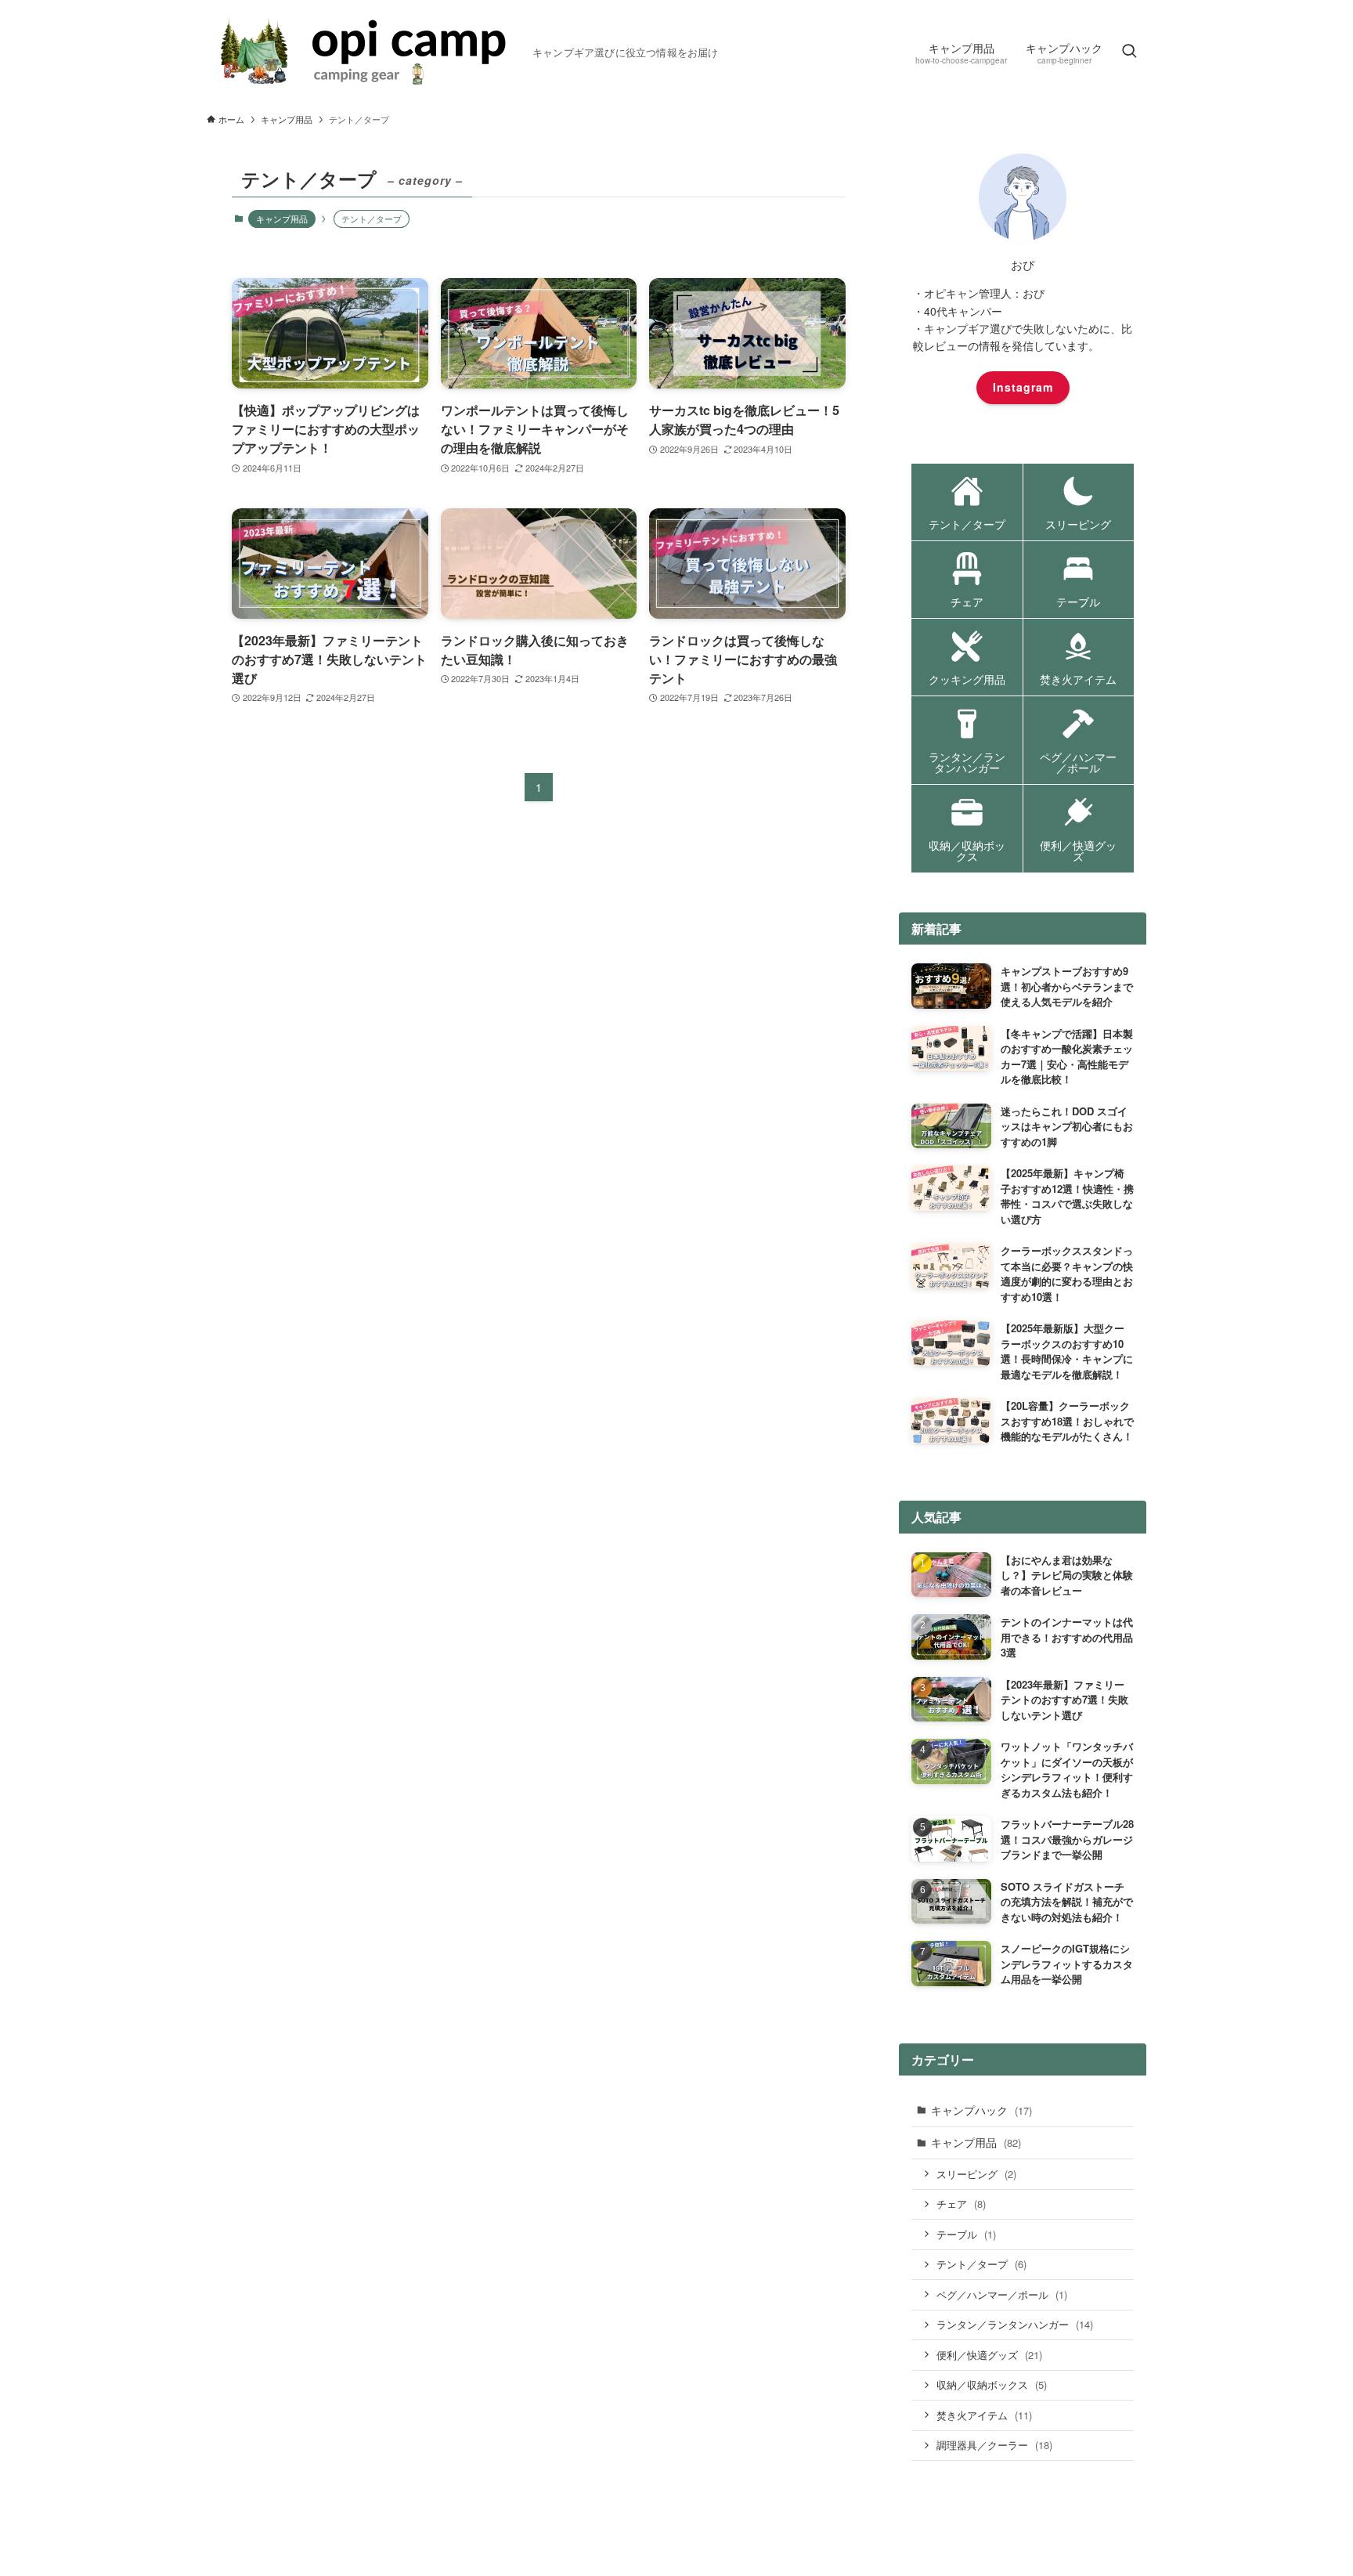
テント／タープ (981, 2264)
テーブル (966, 2234)
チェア (961, 2204)
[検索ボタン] (1129, 52)
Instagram (1023, 387)
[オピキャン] (363, 52)
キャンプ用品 (282, 219)
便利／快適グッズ (989, 2355)
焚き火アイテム (984, 2415)
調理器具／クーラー (994, 2445)
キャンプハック (981, 2110)
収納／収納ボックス (992, 2385)
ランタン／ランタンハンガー (1015, 2324)
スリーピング (976, 2174)
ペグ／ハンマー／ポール (1002, 2294)
